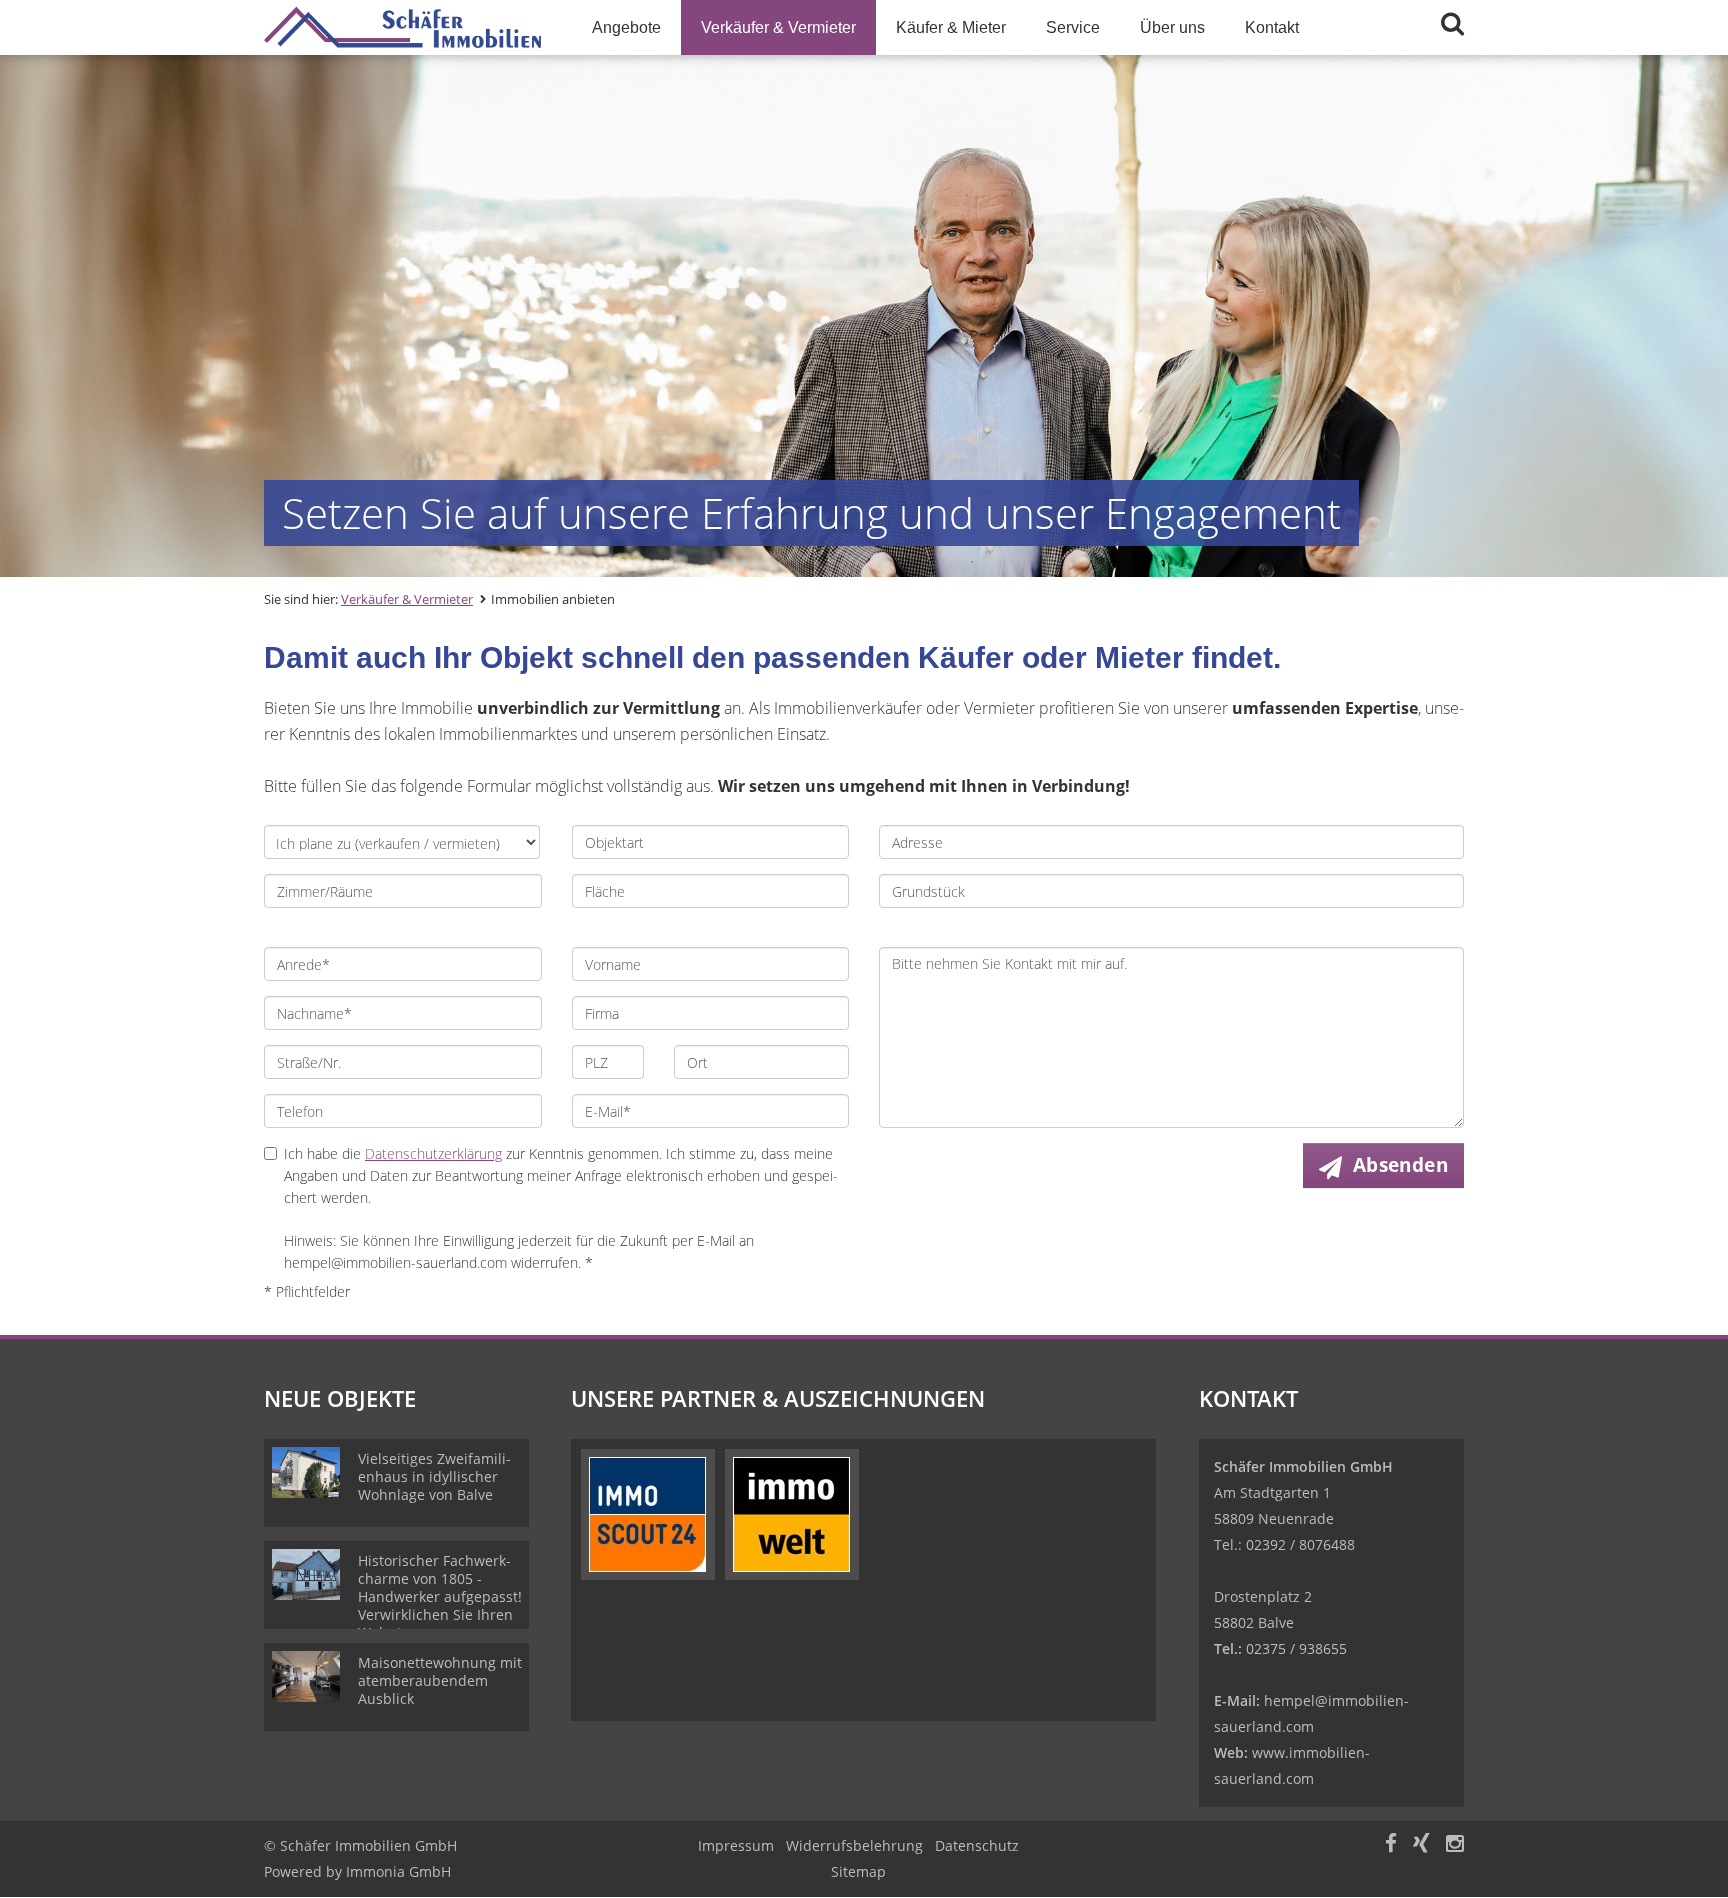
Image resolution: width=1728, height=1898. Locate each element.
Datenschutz (977, 1845)
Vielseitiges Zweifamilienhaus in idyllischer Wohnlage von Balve (434, 1476)
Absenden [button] (1400, 1165)
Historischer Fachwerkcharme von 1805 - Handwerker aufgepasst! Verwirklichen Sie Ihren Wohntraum (440, 1596)
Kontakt (1272, 27)
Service (1073, 27)
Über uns (1172, 27)
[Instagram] (1455, 1845)
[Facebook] (1391, 1845)
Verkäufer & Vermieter (778, 27)
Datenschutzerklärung (433, 1153)
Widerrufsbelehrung (854, 1845)
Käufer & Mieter (951, 27)
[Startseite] (403, 27)
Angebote (626, 27)
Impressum (736, 1845)
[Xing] (1421, 1845)
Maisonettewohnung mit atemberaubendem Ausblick (440, 1680)
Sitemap (858, 1871)
